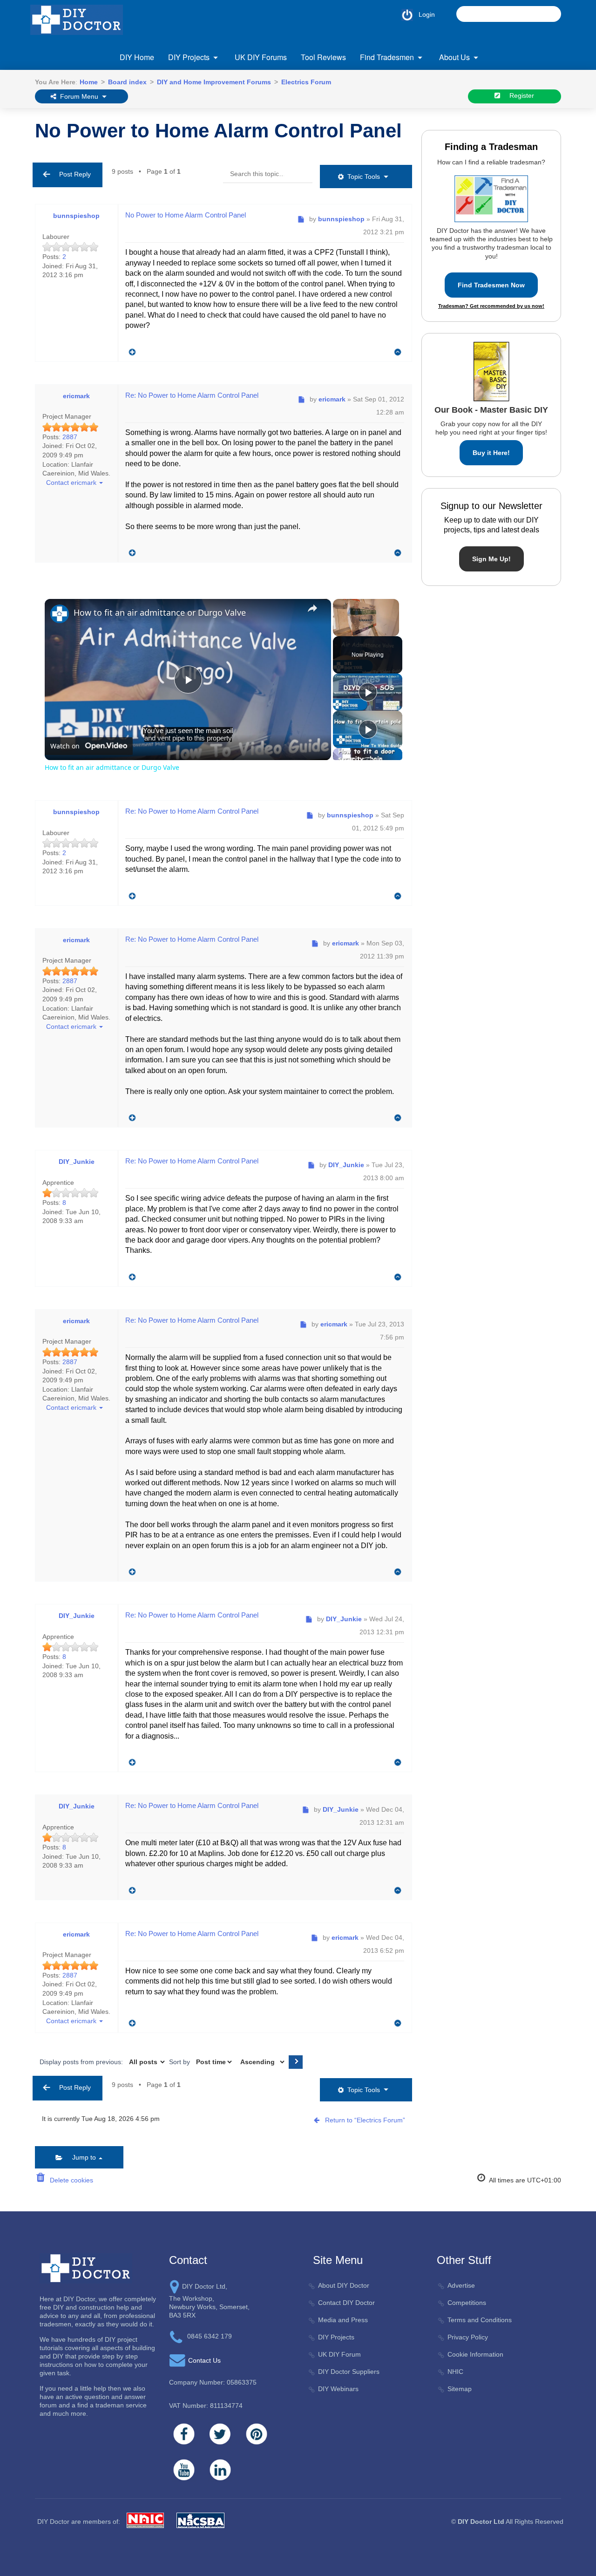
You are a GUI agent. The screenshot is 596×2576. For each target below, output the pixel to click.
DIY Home (137, 57)
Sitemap (460, 2389)
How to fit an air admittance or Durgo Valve (160, 612)
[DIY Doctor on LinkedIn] (220, 2470)
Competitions (467, 2303)
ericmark (76, 396)
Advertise (461, 2285)
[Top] (398, 352)
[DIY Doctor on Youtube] (184, 2470)
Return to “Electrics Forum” (365, 2120)
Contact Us (204, 2360)
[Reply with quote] (130, 350)
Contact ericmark (70, 483)
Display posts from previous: (82, 2062)
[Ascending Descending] (261, 2062)
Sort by (180, 2062)
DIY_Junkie (77, 1162)
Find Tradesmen (387, 57)
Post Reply (72, 174)
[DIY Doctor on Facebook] (184, 2434)
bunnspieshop (76, 216)
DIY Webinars (338, 2389)
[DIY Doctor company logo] (86, 2268)
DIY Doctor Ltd (481, 2522)
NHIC (455, 2372)
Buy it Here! (491, 453)
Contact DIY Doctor (346, 2303)
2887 (70, 437)
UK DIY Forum (339, 2354)
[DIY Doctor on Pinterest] (257, 2434)
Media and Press (343, 2320)
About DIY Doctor (344, 2285)
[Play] (368, 692)
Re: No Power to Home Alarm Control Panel (192, 395)
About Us (454, 57)
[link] (60, 614)
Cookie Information (475, 2354)
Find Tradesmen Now (491, 285)
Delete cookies (70, 2180)
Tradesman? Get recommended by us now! (491, 306)
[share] (312, 608)
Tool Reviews (323, 57)
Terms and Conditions (480, 2320)
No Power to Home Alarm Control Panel (218, 131)
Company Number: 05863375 (213, 2382)
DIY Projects (189, 57)
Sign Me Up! (491, 559)
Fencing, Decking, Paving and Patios (223, 112)
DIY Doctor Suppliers (349, 2372)
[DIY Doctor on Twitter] (220, 2434)
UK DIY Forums (261, 57)
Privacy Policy (468, 2337)
